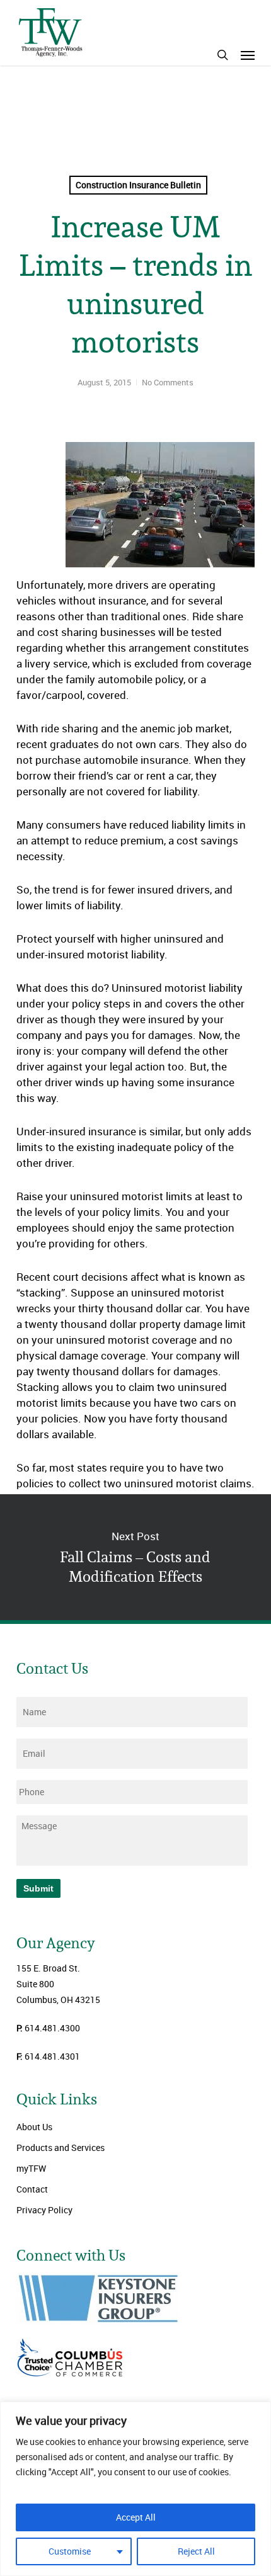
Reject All (196, 2551)
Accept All (136, 2517)
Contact (32, 2189)
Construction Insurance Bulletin (138, 185)
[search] (222, 55)
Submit (38, 1888)
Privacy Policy (44, 2210)
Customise (70, 2551)
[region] (135, 2489)
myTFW (31, 2168)
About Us (34, 2127)
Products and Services (61, 2148)
